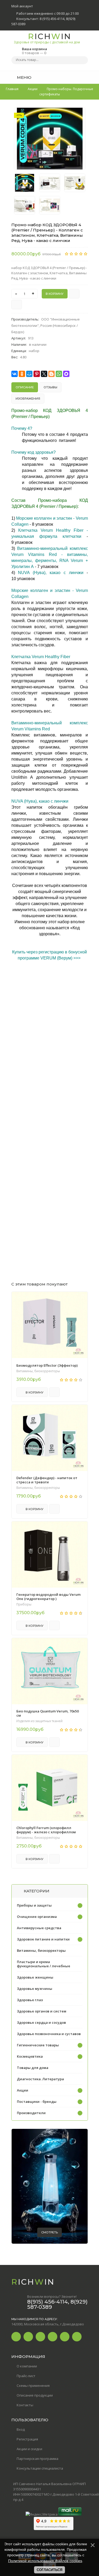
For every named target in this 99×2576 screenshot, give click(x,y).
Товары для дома (33, 2068)
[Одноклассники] (22, 374)
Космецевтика (30, 2056)
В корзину (34, 1392)
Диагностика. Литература (40, 2079)
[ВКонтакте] (15, 374)
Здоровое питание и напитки (43, 1939)
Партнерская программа (37, 2459)
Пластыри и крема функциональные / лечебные (44, 1964)
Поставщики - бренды (37, 2102)
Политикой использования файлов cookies (45, 2561)
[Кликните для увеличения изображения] (50, 139)
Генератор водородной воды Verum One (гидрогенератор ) (48, 1597)
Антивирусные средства (39, 1928)
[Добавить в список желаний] (78, 115)
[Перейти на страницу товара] (50, 1325)
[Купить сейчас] (74, 294)
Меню (24, 77)
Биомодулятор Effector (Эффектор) (47, 1365)
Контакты (25, 2405)
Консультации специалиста (40, 2468)
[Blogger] (51, 374)
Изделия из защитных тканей (39, 1721)
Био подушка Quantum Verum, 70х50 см (48, 1713)
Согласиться (49, 2570)
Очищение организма (37, 1917)
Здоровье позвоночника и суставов (49, 2034)
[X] (44, 374)
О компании (27, 2366)
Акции (23, 2090)
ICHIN (47, 38)
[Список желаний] (76, 77)
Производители (31, 2113)
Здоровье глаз (30, 2000)
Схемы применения (33, 2386)
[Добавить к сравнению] (17, 304)
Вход (21, 2429)
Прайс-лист (26, 2376)
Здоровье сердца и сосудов (41, 2022)
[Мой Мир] (29, 374)
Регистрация (27, 2439)
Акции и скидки (29, 2449)
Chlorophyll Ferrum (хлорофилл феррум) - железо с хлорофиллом (46, 1830)
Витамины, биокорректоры (38, 1371)
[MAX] (66, 374)
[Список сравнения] (86, 77)
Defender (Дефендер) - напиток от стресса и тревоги (47, 1480)
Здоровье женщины (35, 1977)
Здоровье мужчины (35, 1989)
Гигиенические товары (38, 2045)
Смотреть (49, 2232)
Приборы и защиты (34, 1905)
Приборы (24, 1604)
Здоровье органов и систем (42, 2011)
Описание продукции (35, 2395)
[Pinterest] (37, 374)
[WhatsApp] (59, 374)
